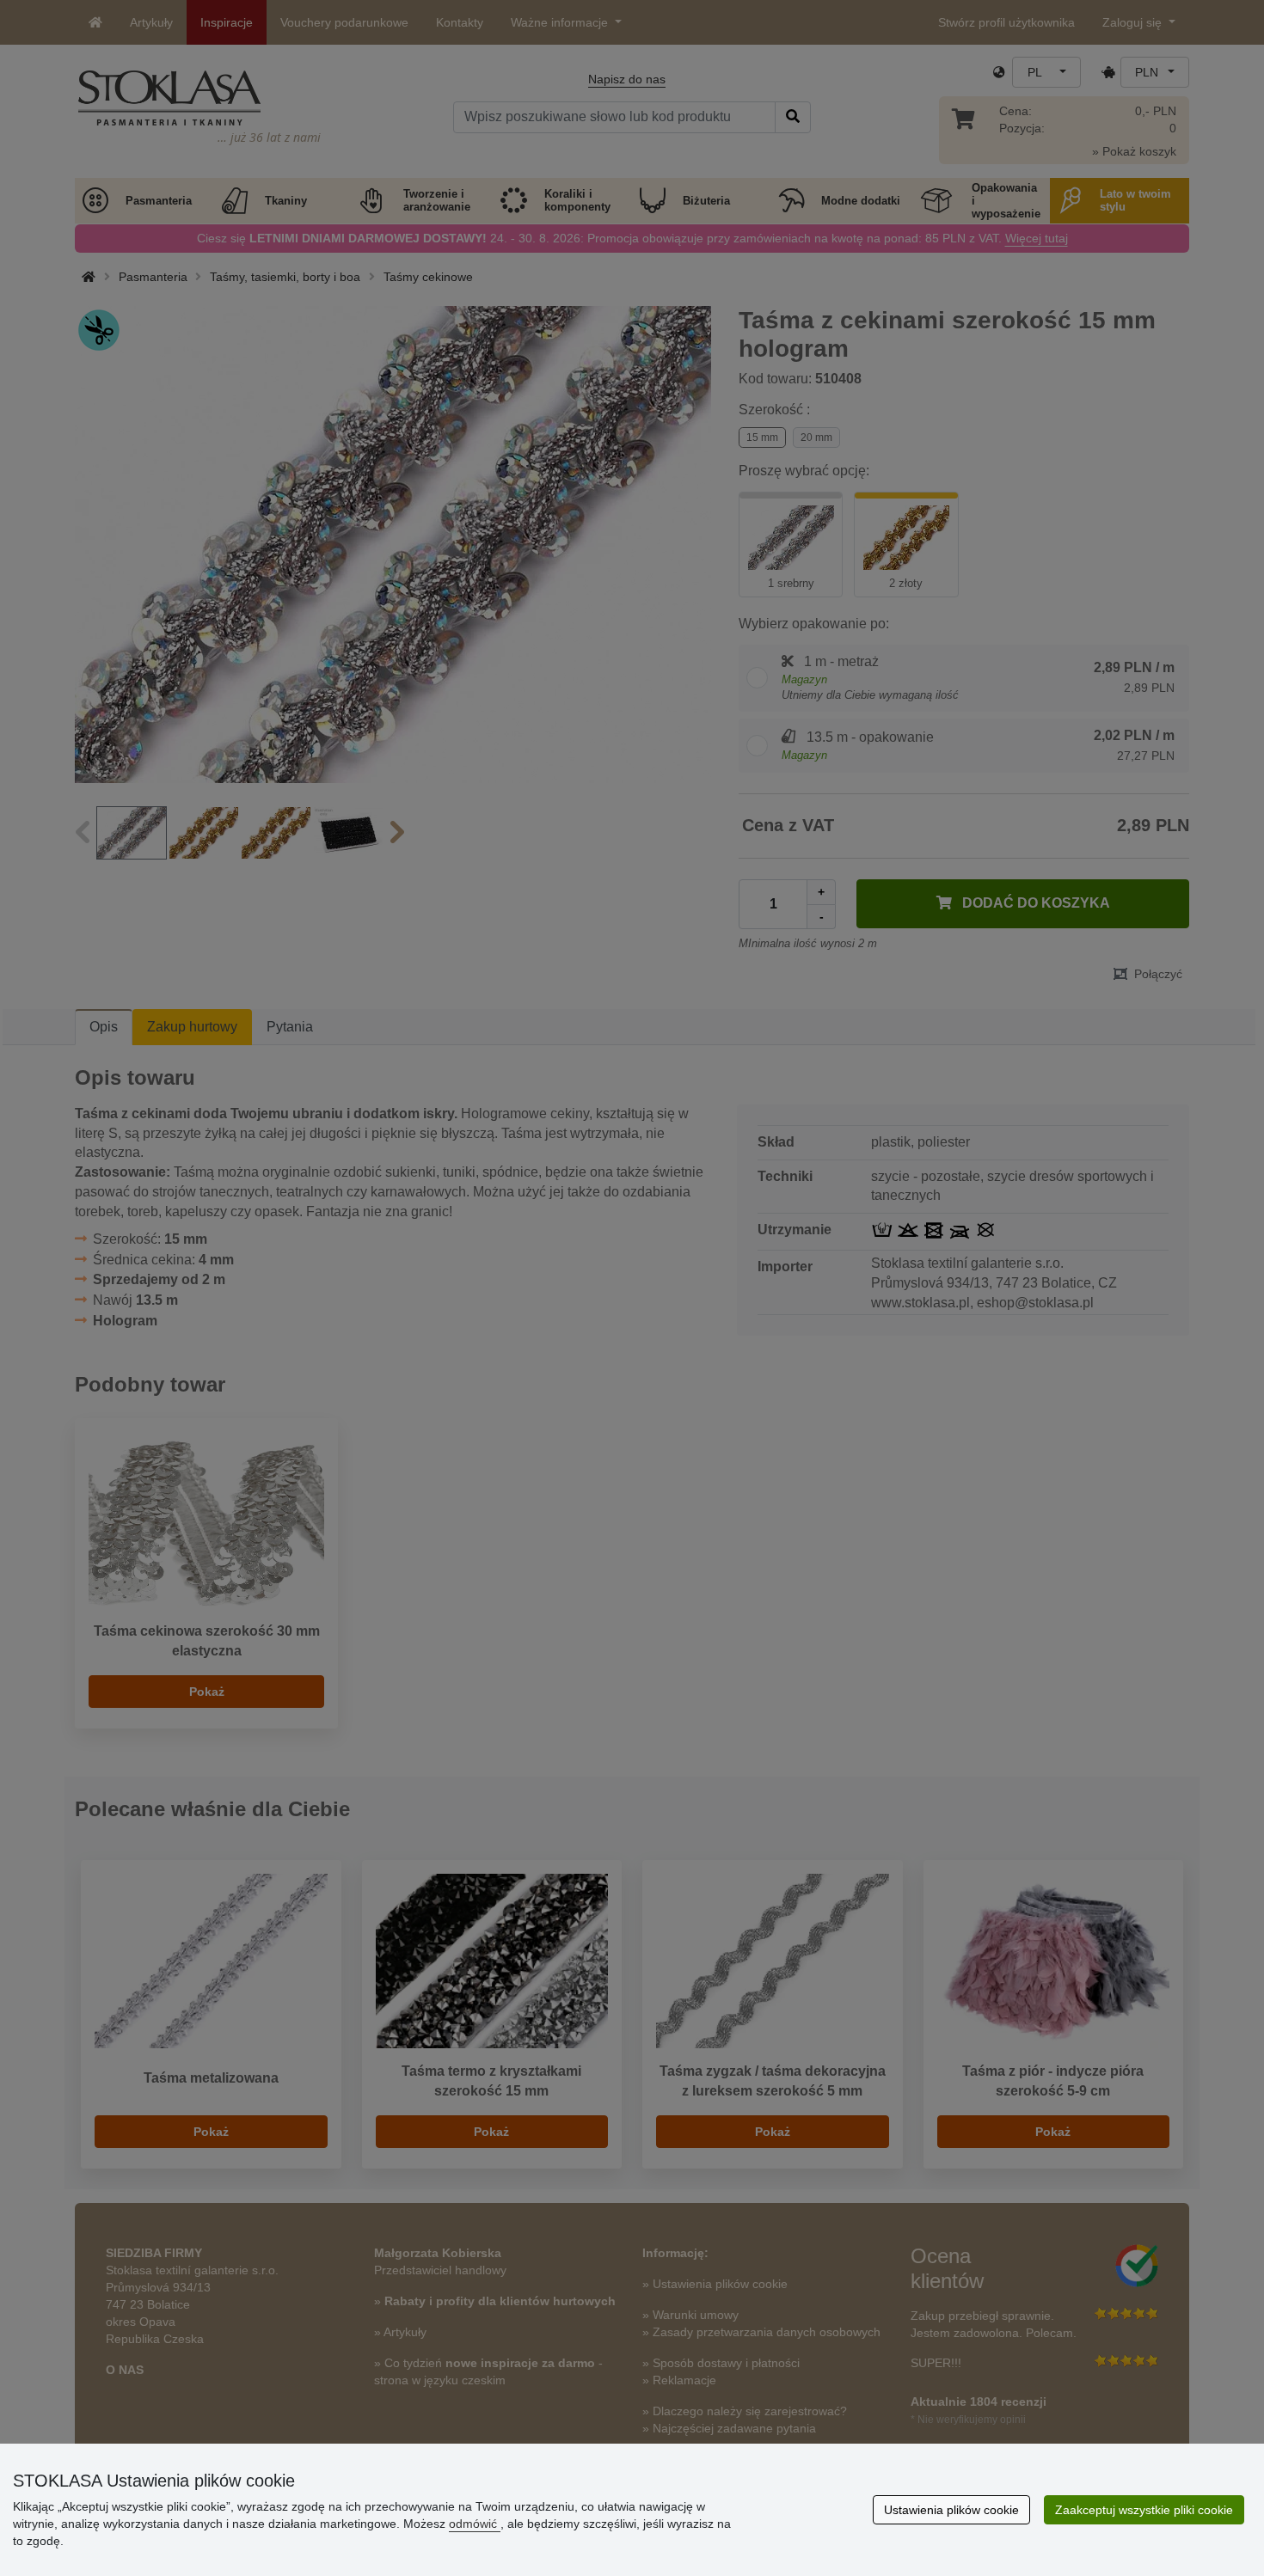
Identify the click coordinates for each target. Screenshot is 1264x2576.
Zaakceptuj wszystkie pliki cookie (1144, 2510)
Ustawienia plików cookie (951, 2510)
